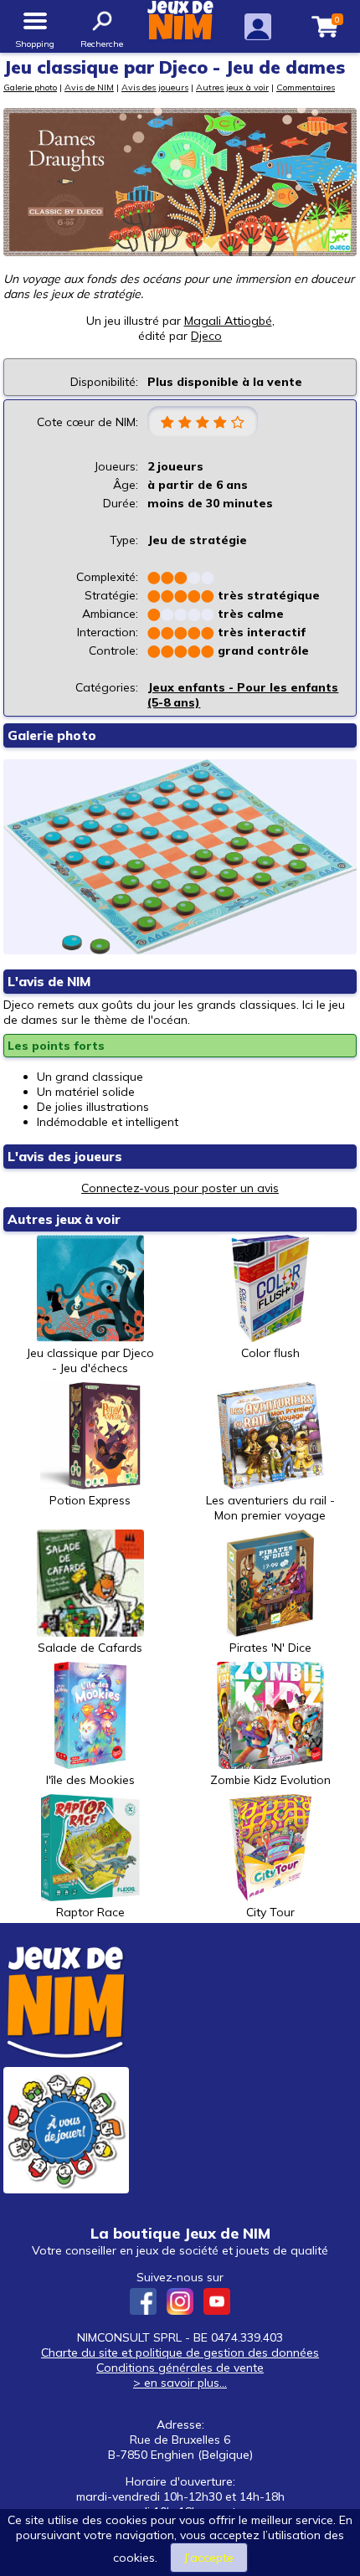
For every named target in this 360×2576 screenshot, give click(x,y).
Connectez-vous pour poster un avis (180, 1188)
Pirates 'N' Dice (270, 1648)
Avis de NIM (89, 87)
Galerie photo (30, 87)
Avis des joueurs (155, 87)
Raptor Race (90, 1912)
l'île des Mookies (90, 1780)
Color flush (270, 1353)
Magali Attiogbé (228, 321)
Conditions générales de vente (180, 2368)
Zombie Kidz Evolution (270, 1780)
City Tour (270, 1912)
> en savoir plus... (180, 2383)
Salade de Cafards (90, 1648)
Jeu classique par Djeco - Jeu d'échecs (90, 1360)
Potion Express (90, 1500)
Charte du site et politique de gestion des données (180, 2352)
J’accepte (209, 2558)
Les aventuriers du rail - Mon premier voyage (270, 1508)
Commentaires (306, 87)
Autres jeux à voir (232, 87)
